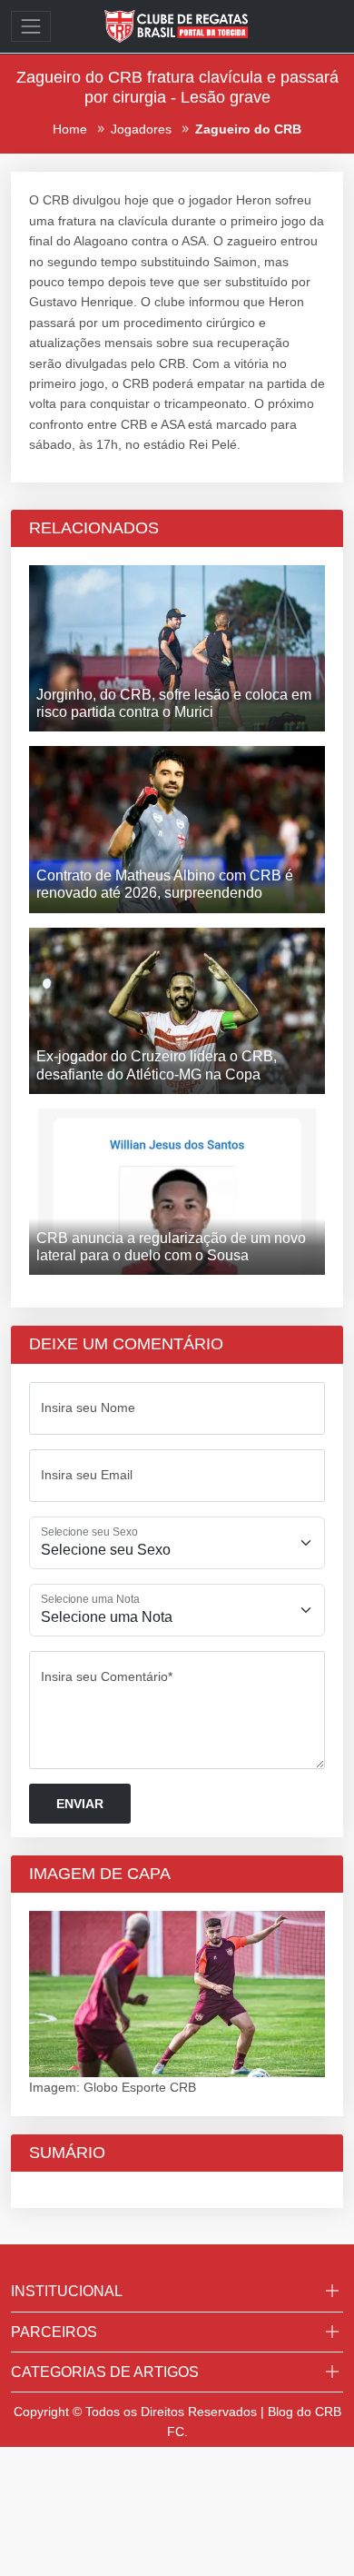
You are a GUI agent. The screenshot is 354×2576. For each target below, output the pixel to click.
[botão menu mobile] (31, 26)
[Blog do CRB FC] (177, 25)
